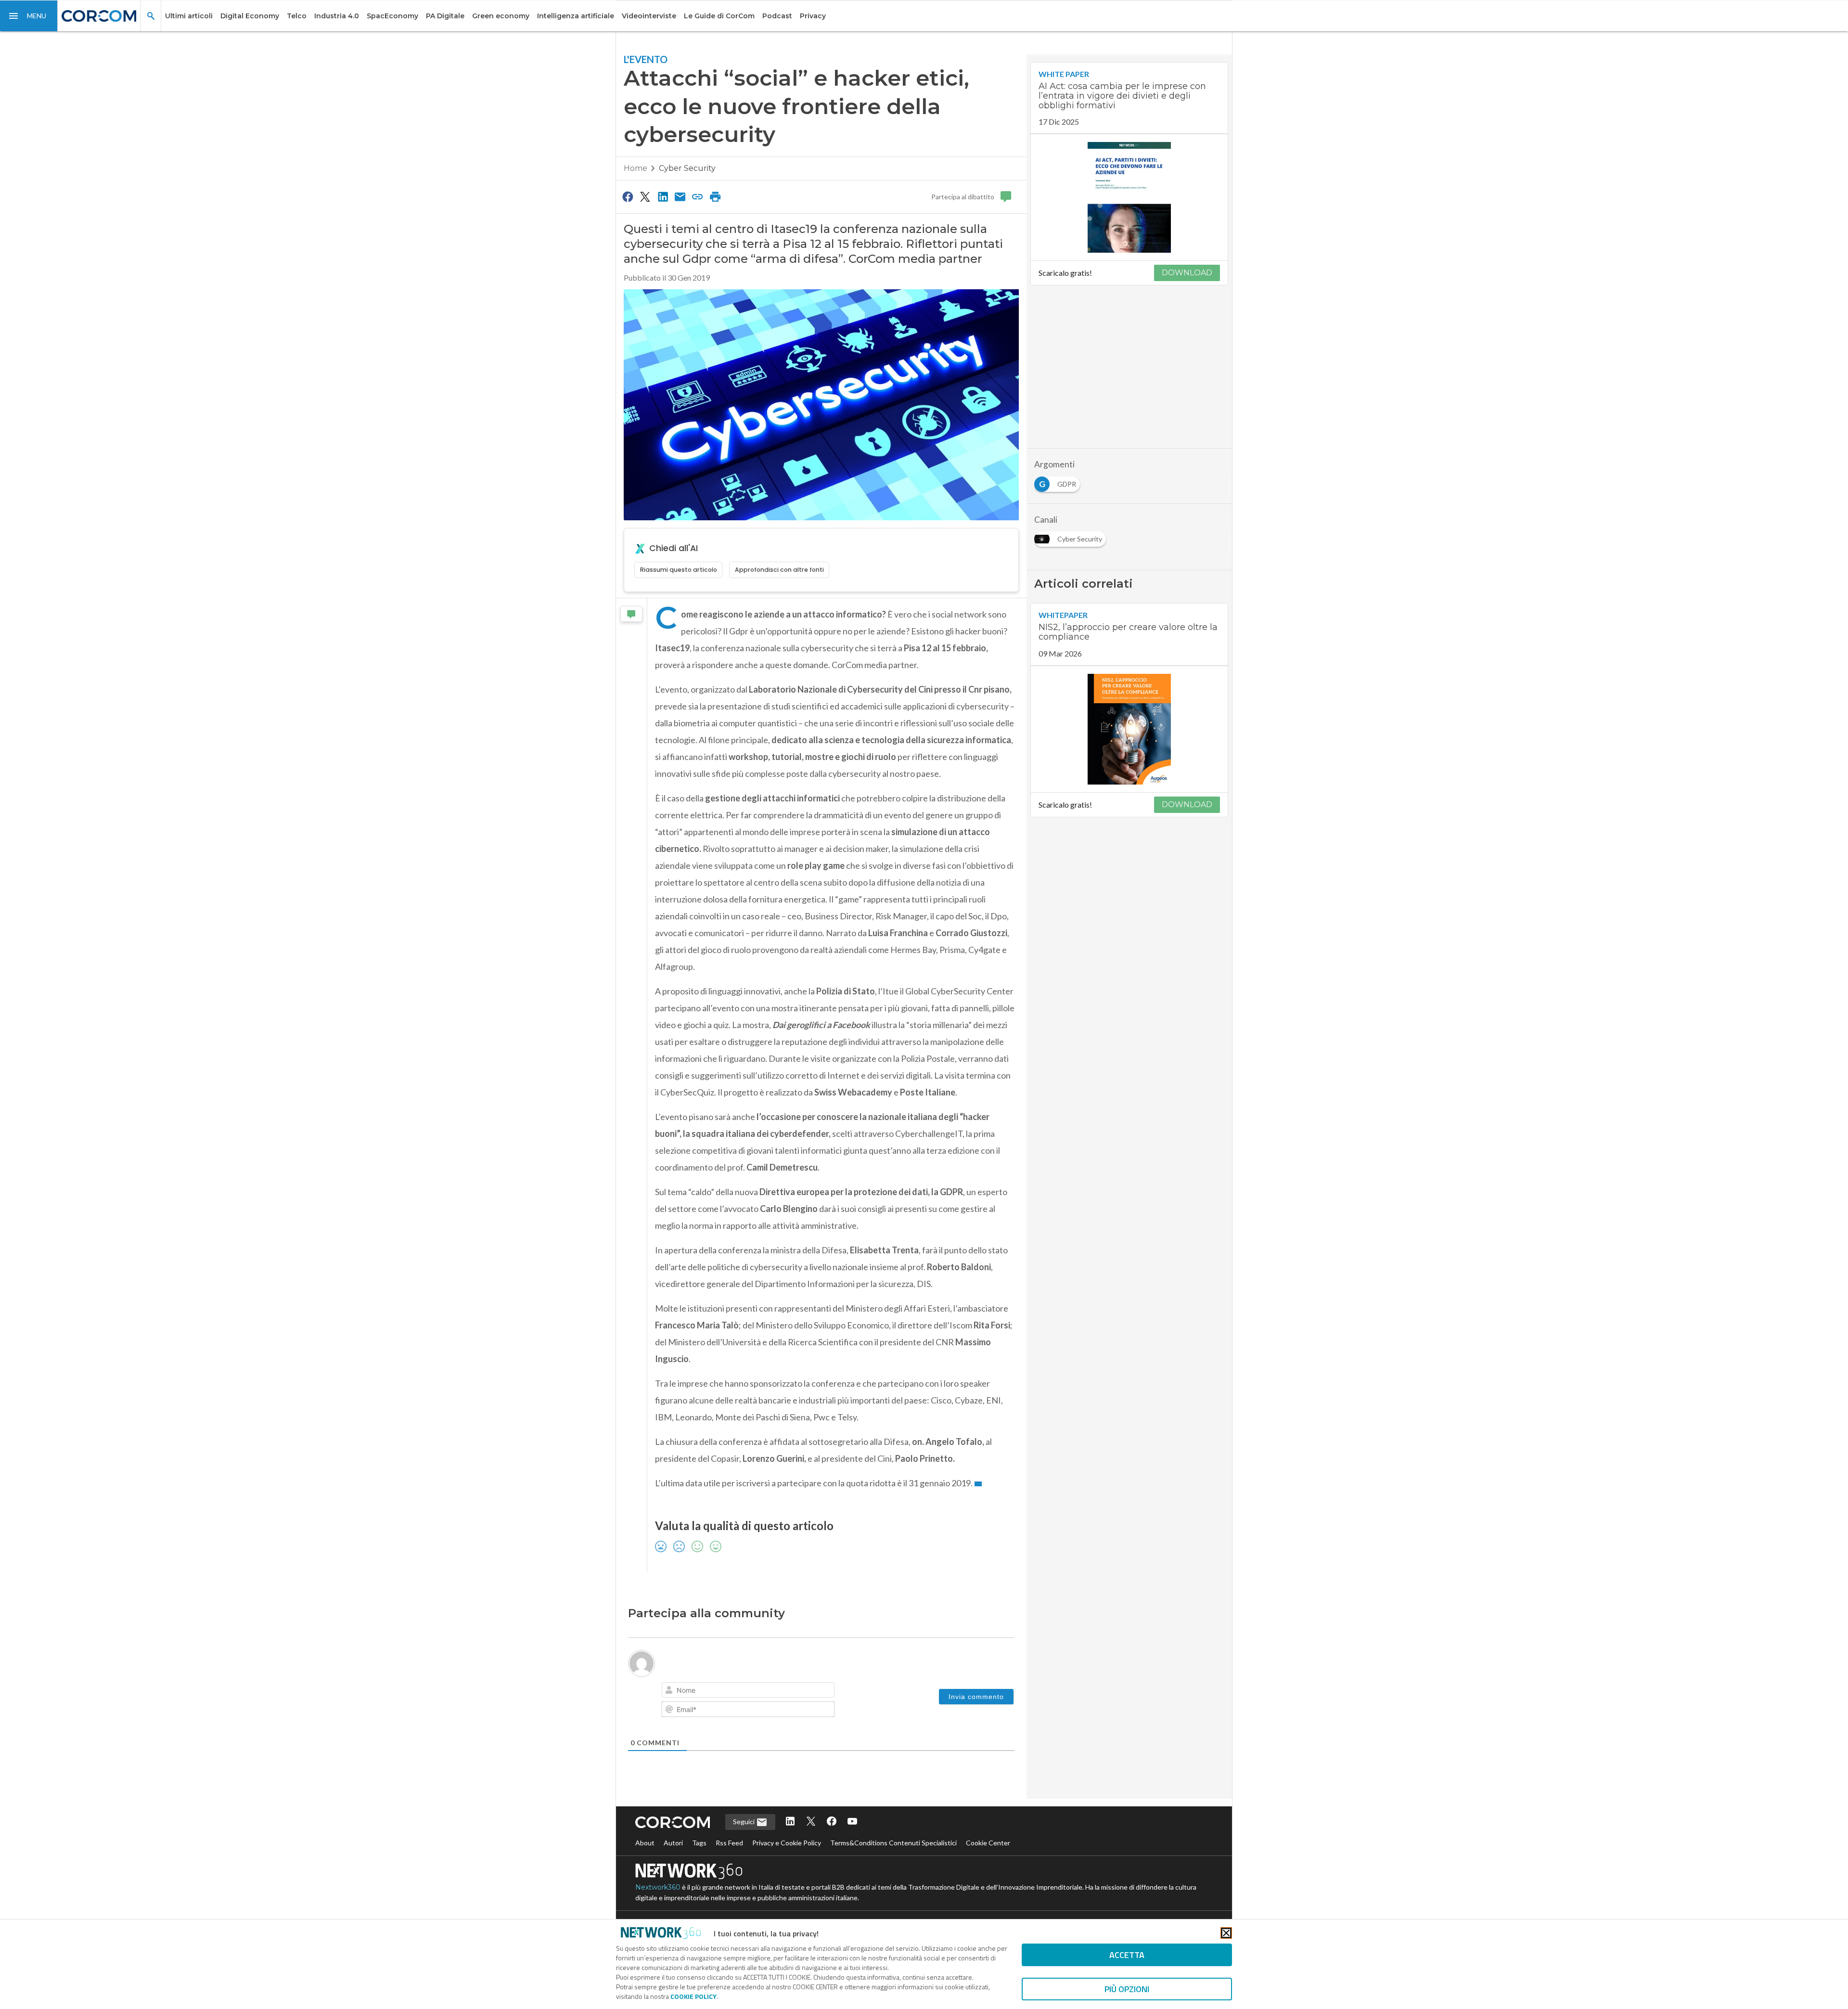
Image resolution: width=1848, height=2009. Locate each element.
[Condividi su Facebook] (628, 196)
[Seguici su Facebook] (832, 1822)
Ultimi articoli (189, 16)
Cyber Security (687, 168)
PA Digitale (445, 16)
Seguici (744, 1822)
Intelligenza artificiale (576, 16)
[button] (29, 16)
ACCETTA (1127, 1955)
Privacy (813, 16)
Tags (699, 1843)
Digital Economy (250, 16)
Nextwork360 (658, 1887)
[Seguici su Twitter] (811, 1822)
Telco (297, 16)
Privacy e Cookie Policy (787, 1843)
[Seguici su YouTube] (852, 1822)
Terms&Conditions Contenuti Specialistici (893, 1843)
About (645, 1843)
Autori (673, 1843)
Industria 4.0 (337, 16)
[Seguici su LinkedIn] (790, 1822)
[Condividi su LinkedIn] (663, 196)
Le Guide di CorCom (719, 16)
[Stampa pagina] (715, 196)
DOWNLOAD (1187, 273)
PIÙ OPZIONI (1127, 1989)
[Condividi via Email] (680, 196)
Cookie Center (988, 1843)
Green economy (501, 16)
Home (635, 168)
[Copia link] (698, 196)
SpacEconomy (392, 16)
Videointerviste (649, 16)
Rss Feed (729, 1843)
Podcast (777, 16)
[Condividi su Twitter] (645, 196)
